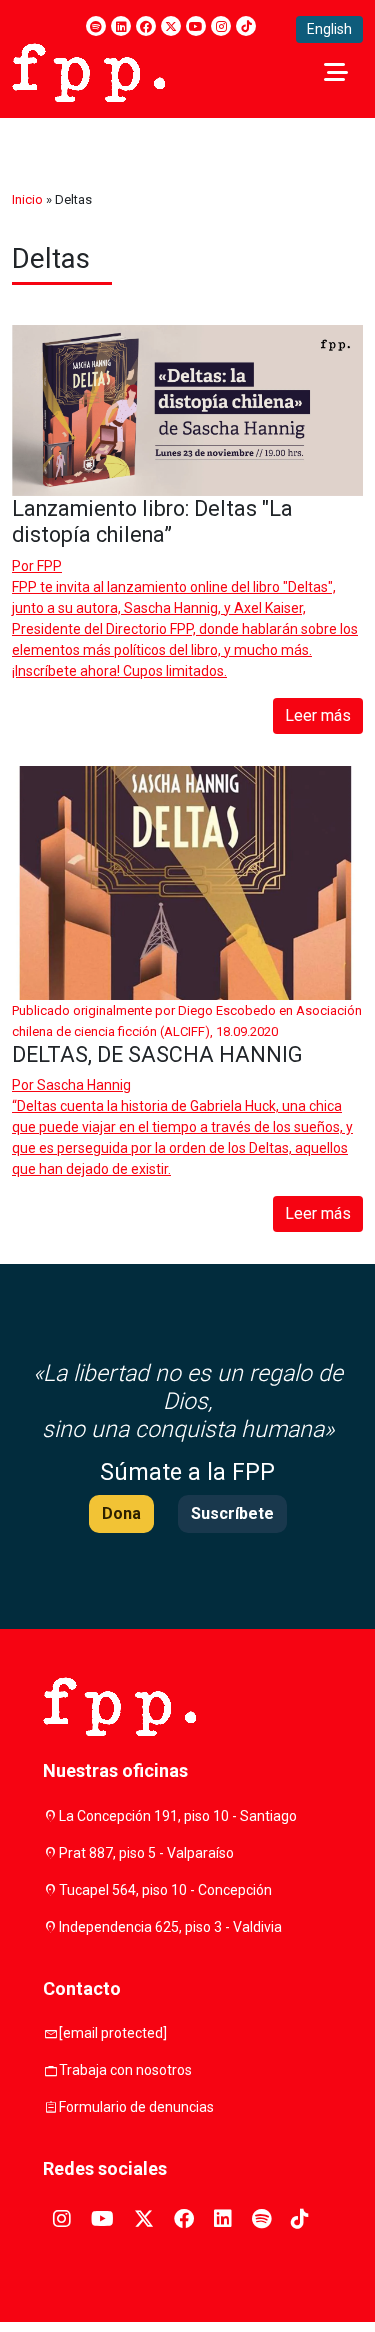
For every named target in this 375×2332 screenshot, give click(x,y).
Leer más (318, 715)
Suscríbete (232, 1513)
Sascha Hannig (84, 1085)
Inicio (27, 199)
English (329, 29)
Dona (121, 1513)
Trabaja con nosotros (125, 2070)
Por (37, 566)
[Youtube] (196, 26)
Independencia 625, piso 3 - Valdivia (170, 1927)
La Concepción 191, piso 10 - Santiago (178, 1816)
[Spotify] (96, 26)
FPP (49, 566)
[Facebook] (146, 26)
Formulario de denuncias (136, 2107)
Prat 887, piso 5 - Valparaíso (146, 1853)
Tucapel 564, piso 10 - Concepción (165, 1890)
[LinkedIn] (121, 26)
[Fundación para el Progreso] (88, 71)
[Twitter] (171, 26)
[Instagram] (221, 26)
